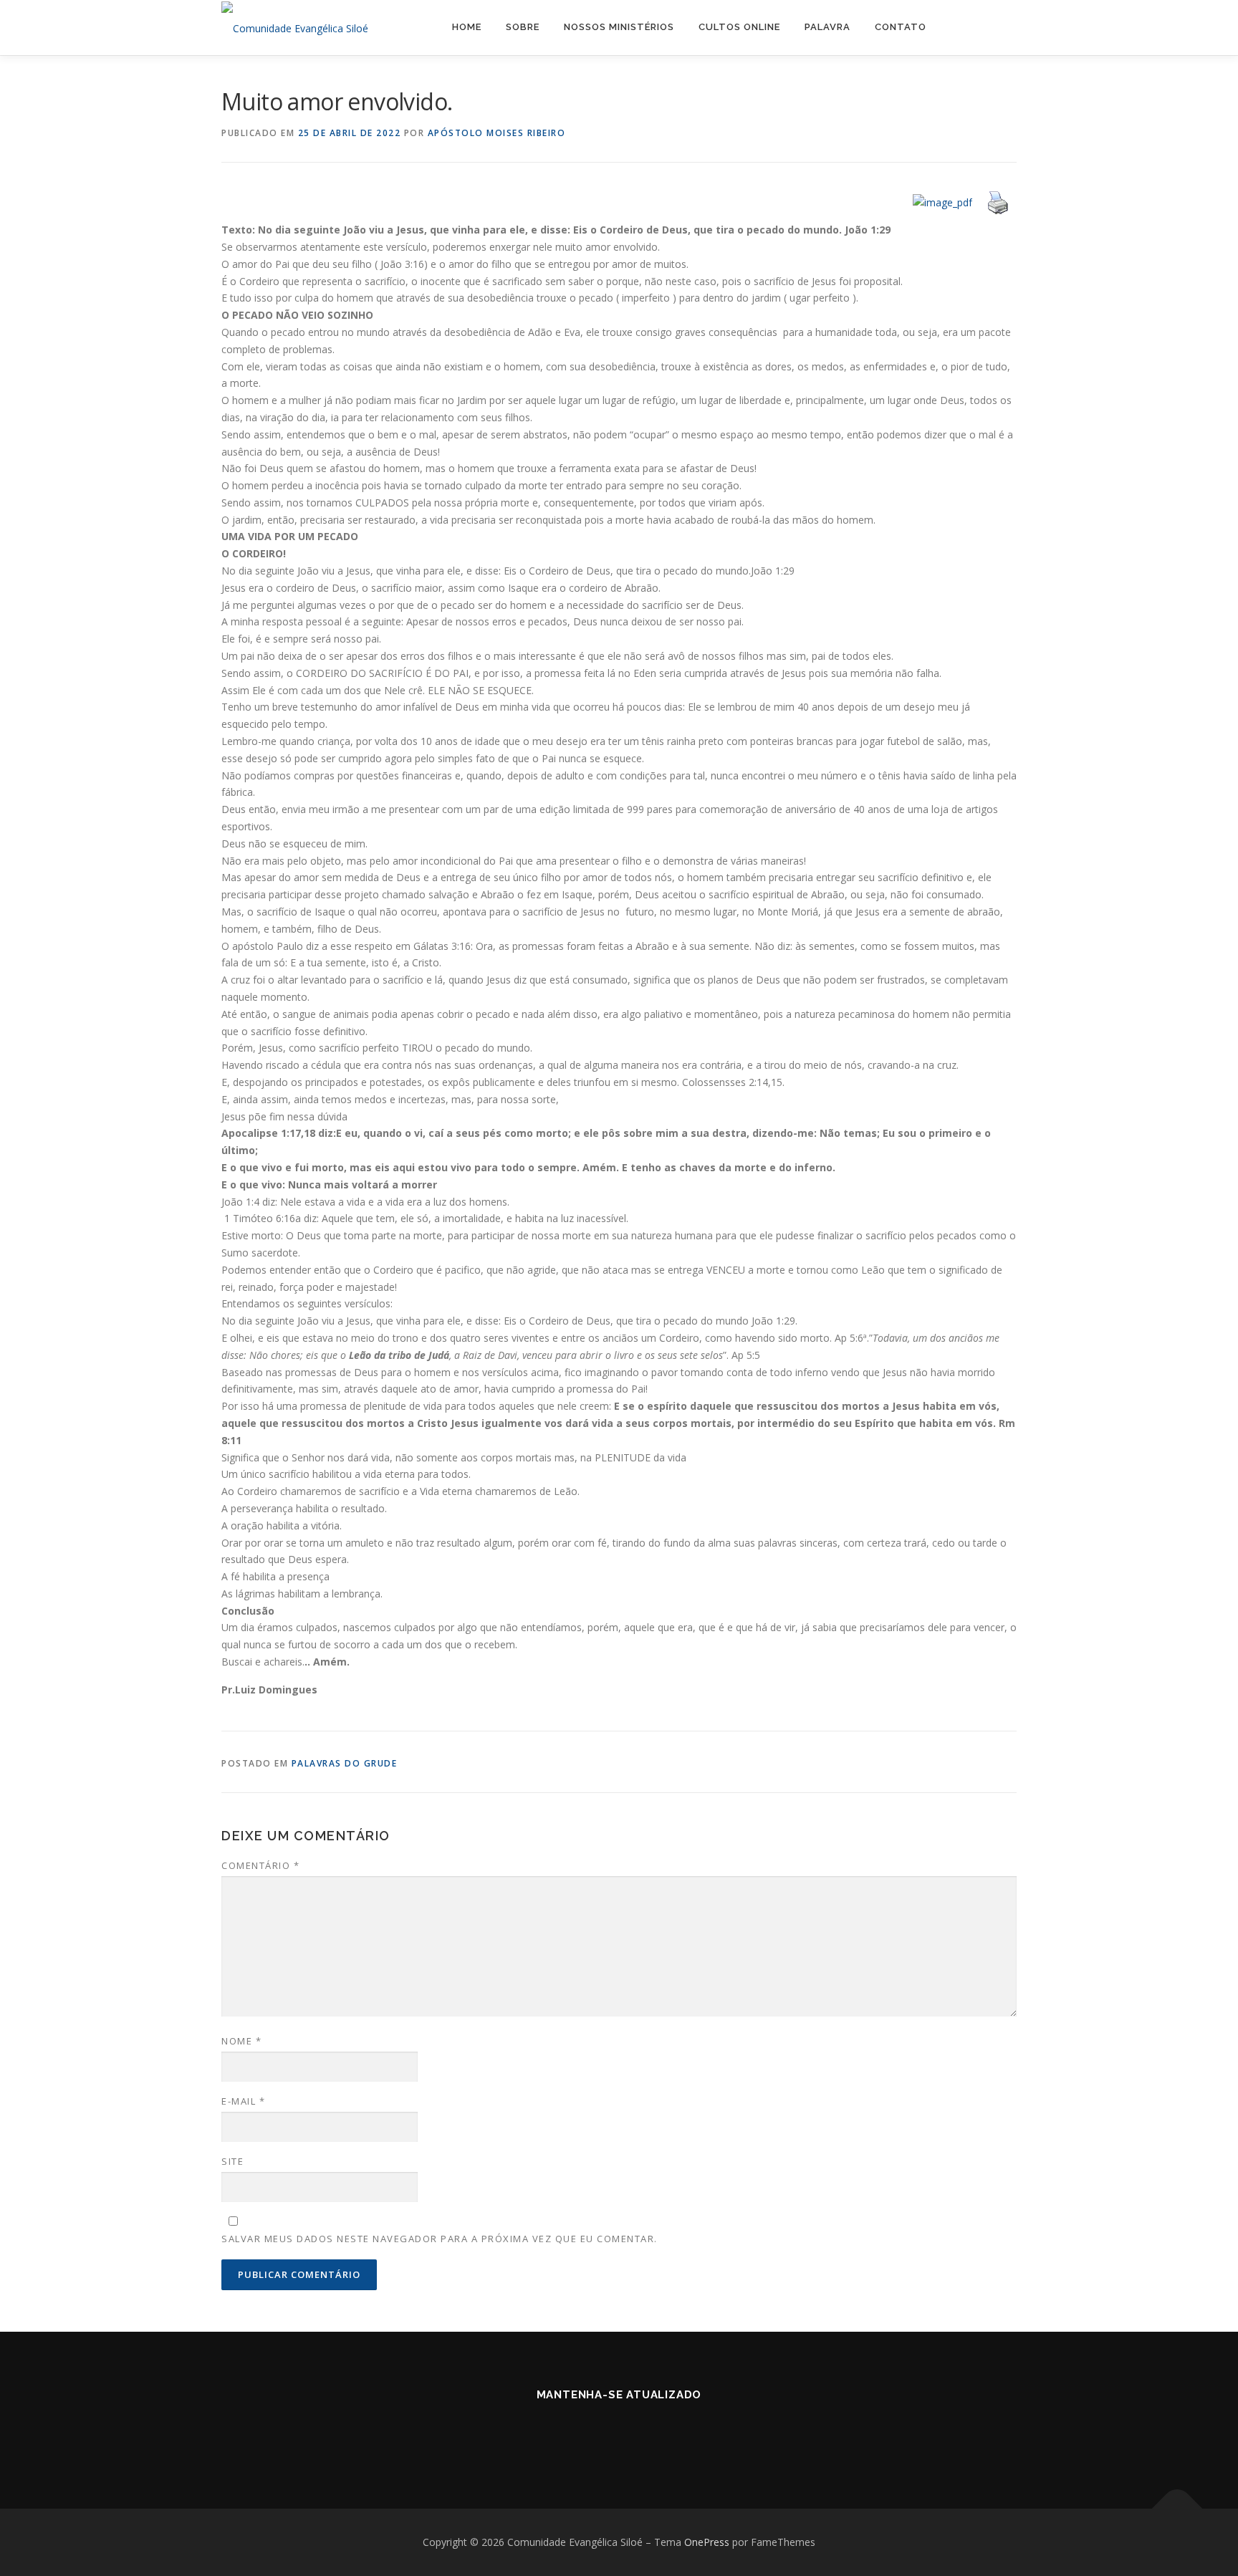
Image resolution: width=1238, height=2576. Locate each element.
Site (232, 2161)
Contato (901, 27)
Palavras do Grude (345, 1763)
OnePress (707, 2542)
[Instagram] (619, 2433)
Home (467, 27)
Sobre (523, 27)
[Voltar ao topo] (1177, 2509)
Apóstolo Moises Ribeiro (497, 133)
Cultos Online (739, 27)
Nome (241, 2041)
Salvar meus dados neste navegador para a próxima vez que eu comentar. (440, 2239)
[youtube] (654, 2433)
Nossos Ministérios (619, 27)
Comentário (260, 1865)
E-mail (243, 2101)
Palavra (827, 27)
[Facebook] (584, 2433)
